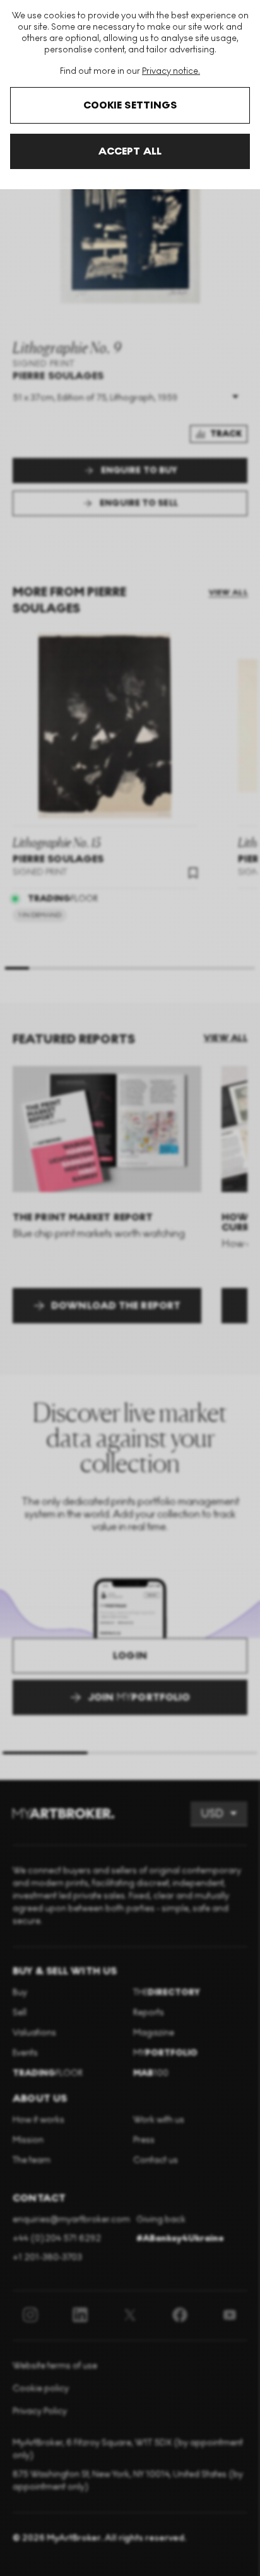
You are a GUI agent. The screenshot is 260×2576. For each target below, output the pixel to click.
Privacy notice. (171, 71)
